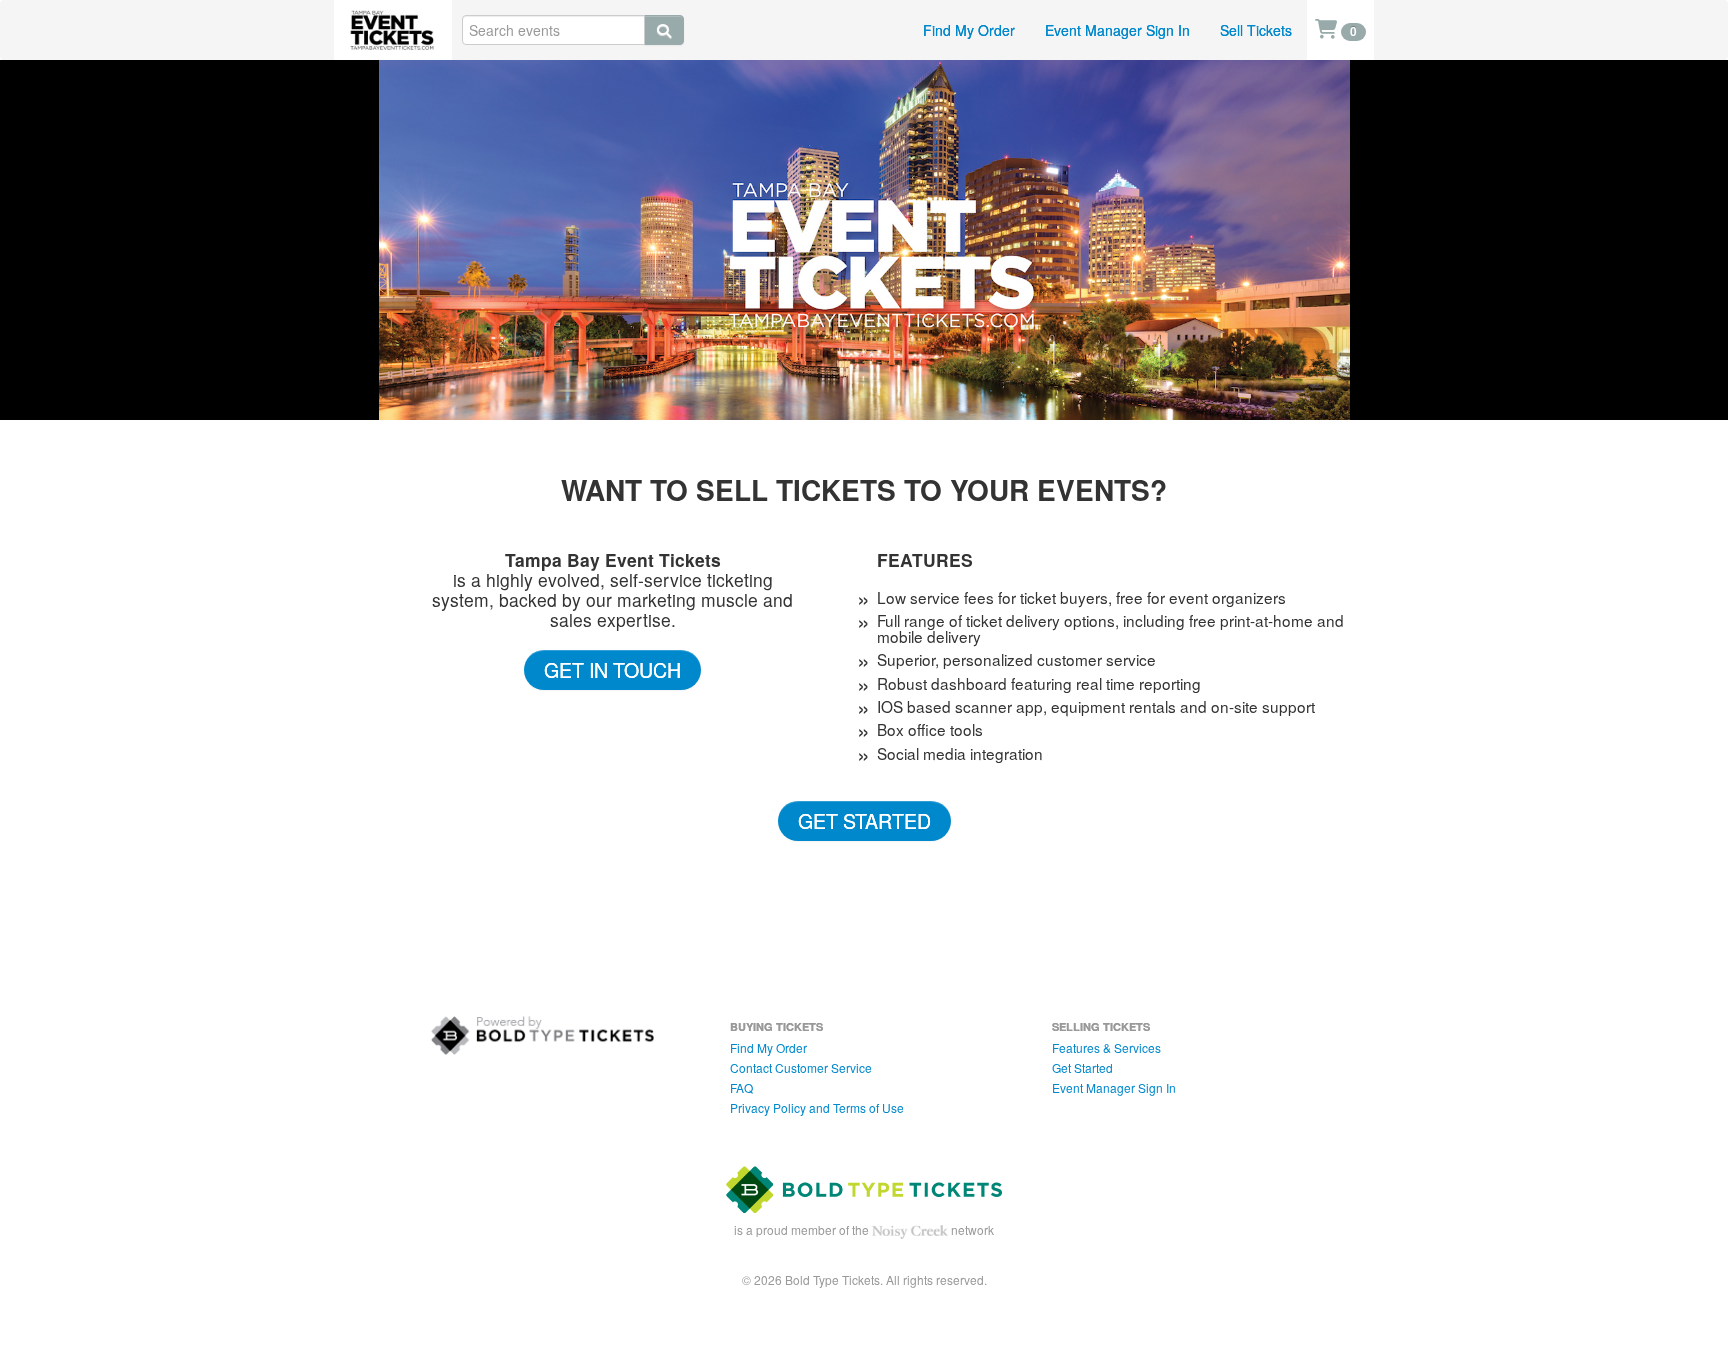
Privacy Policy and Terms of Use (817, 1107)
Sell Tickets (1256, 30)
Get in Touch (612, 669)
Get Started (864, 820)
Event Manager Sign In (1117, 30)
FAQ (741, 1087)
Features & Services (1106, 1047)
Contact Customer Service (801, 1067)
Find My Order (969, 30)
